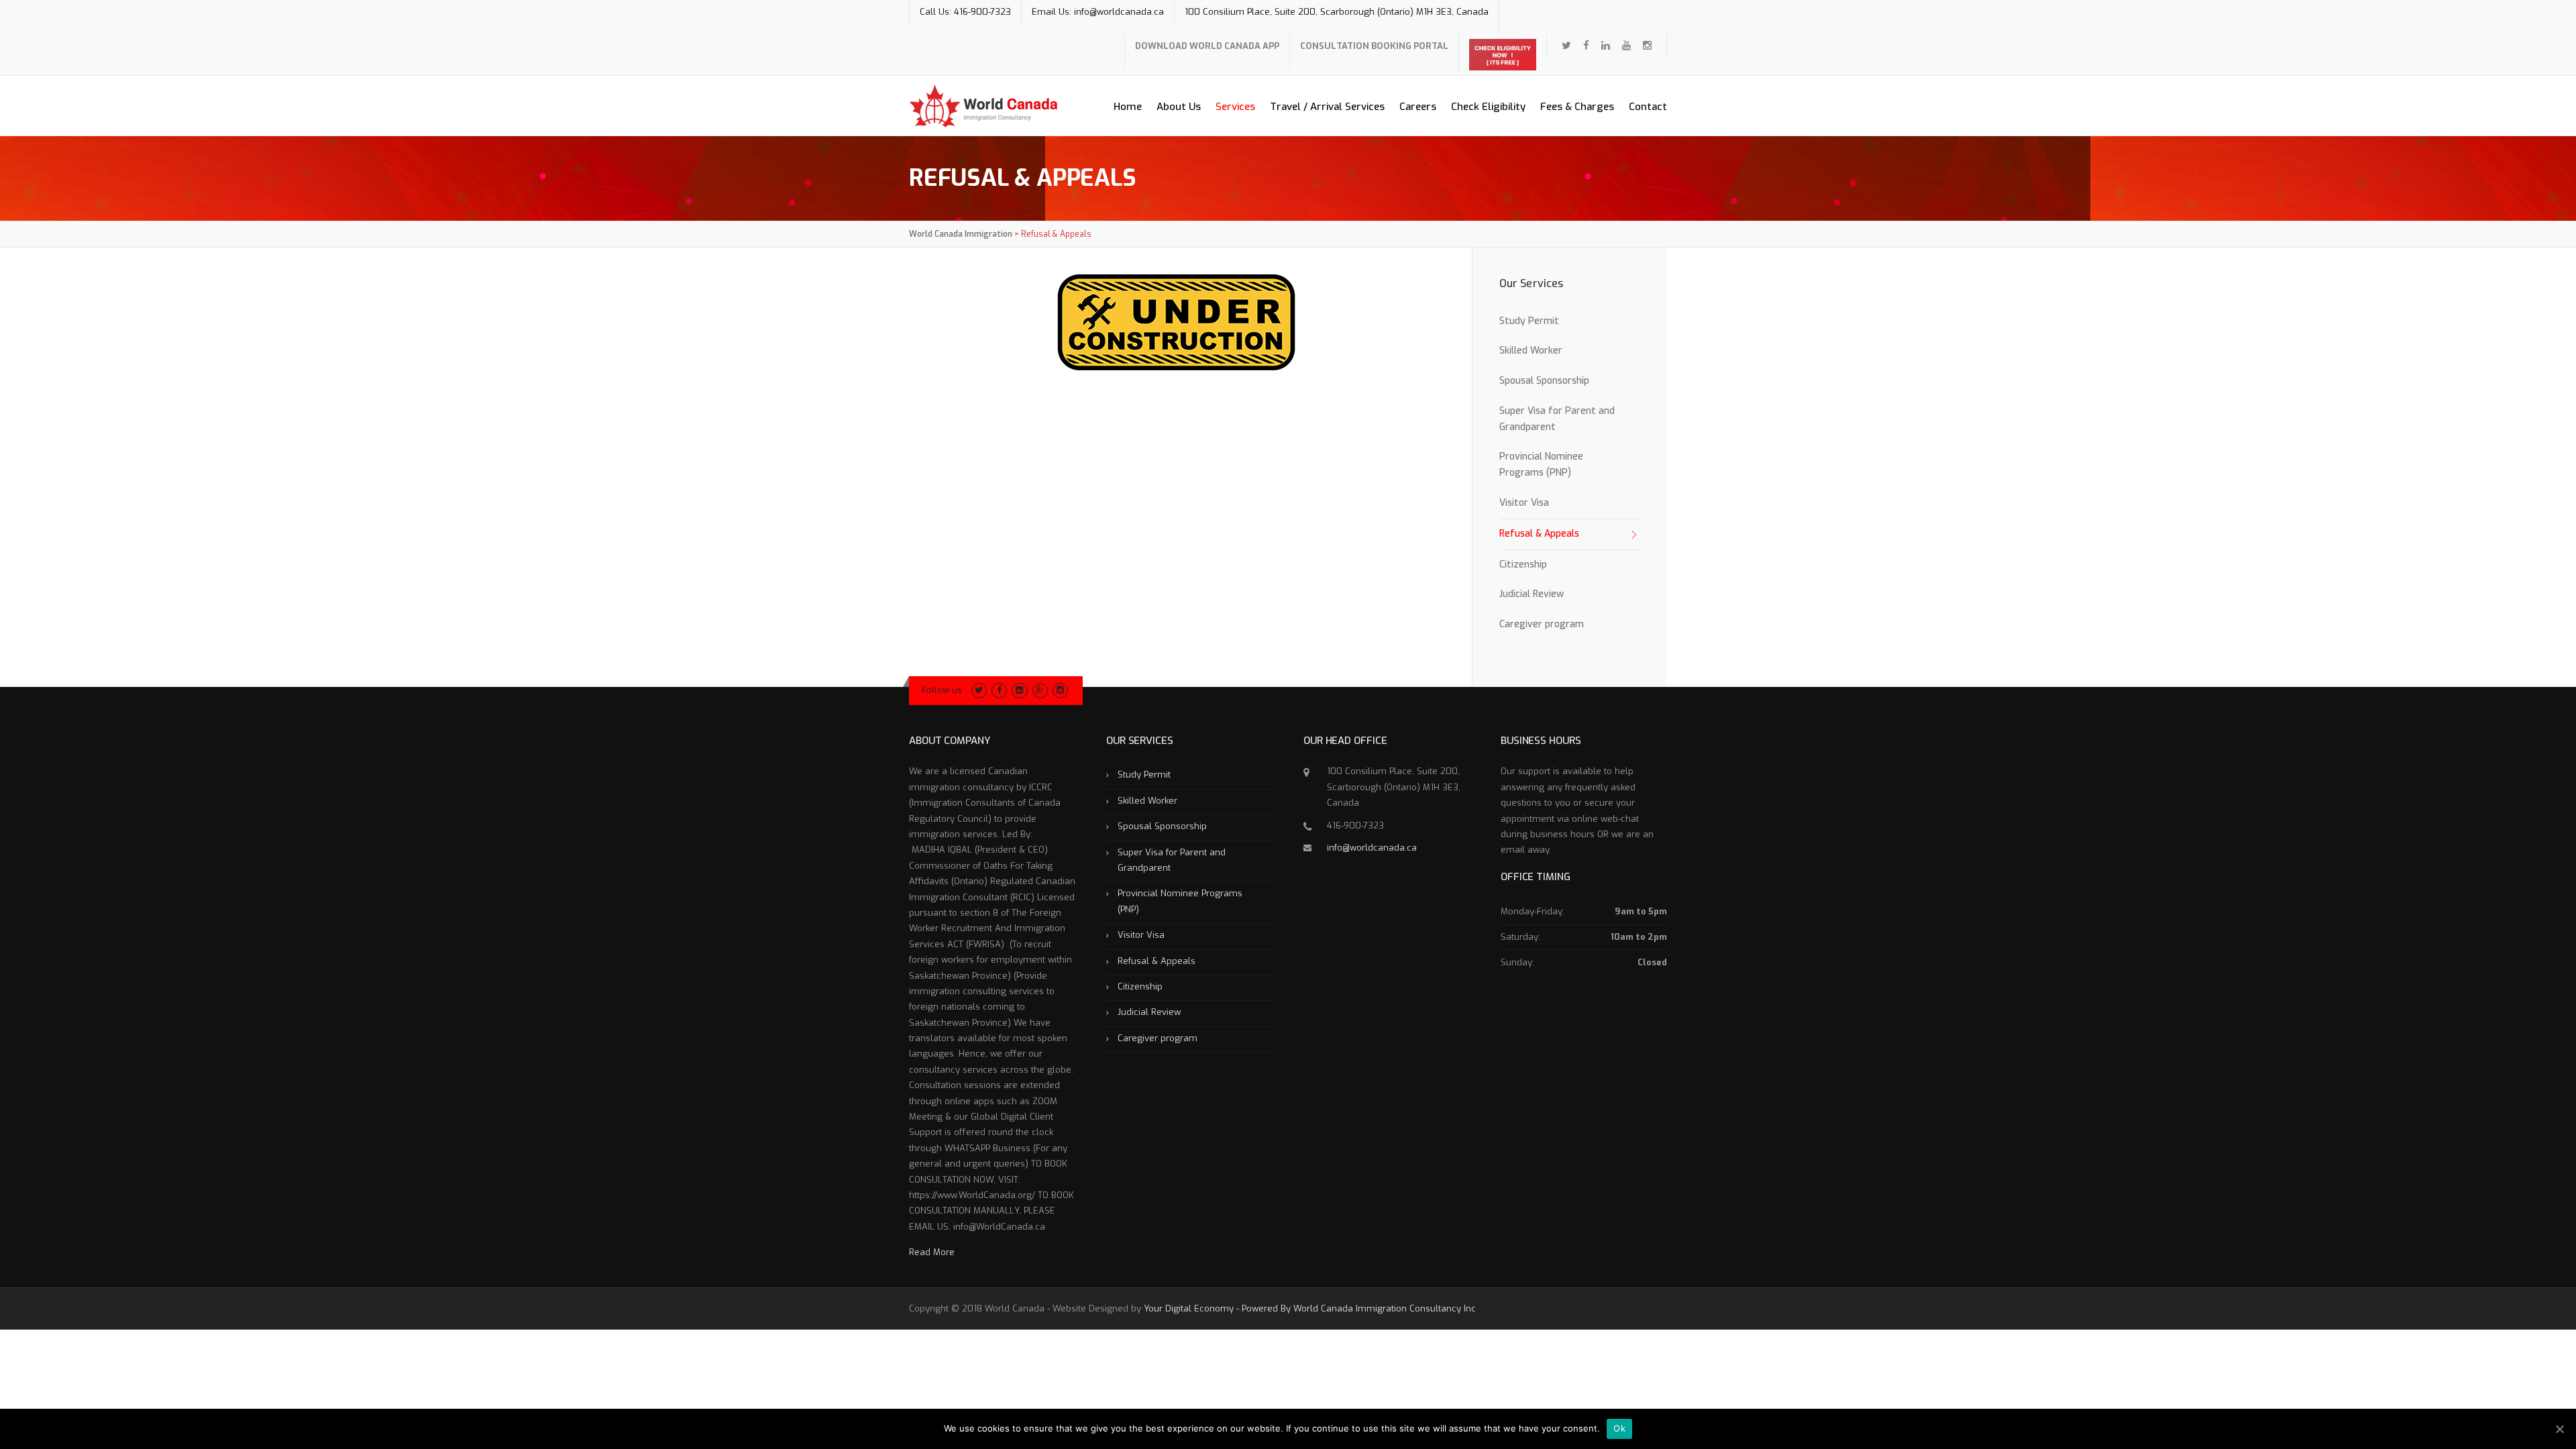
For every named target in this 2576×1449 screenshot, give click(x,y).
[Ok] (2559, 1429)
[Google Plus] (1040, 690)
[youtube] (1626, 46)
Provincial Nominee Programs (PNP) (1541, 465)
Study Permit (1529, 321)
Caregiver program (1542, 624)
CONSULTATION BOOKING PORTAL (1374, 46)
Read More (932, 1252)
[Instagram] (1060, 690)
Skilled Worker (1531, 351)
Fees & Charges (1577, 107)
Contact (1648, 107)
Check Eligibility (1488, 107)
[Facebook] (1586, 46)
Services (1235, 107)
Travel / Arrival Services (1327, 107)
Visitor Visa (1524, 503)
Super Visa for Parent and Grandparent (1557, 419)
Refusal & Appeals (1539, 534)
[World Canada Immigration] (983, 106)
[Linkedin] (1606, 46)
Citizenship (1523, 565)
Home (1128, 107)
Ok (1619, 1428)
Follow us (942, 690)
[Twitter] (1566, 46)
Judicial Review (1532, 594)
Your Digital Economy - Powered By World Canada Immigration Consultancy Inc (1310, 1308)
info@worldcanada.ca (1372, 848)
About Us (1179, 107)
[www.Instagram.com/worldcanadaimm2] (1647, 46)
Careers (1418, 107)
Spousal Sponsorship (1544, 381)
